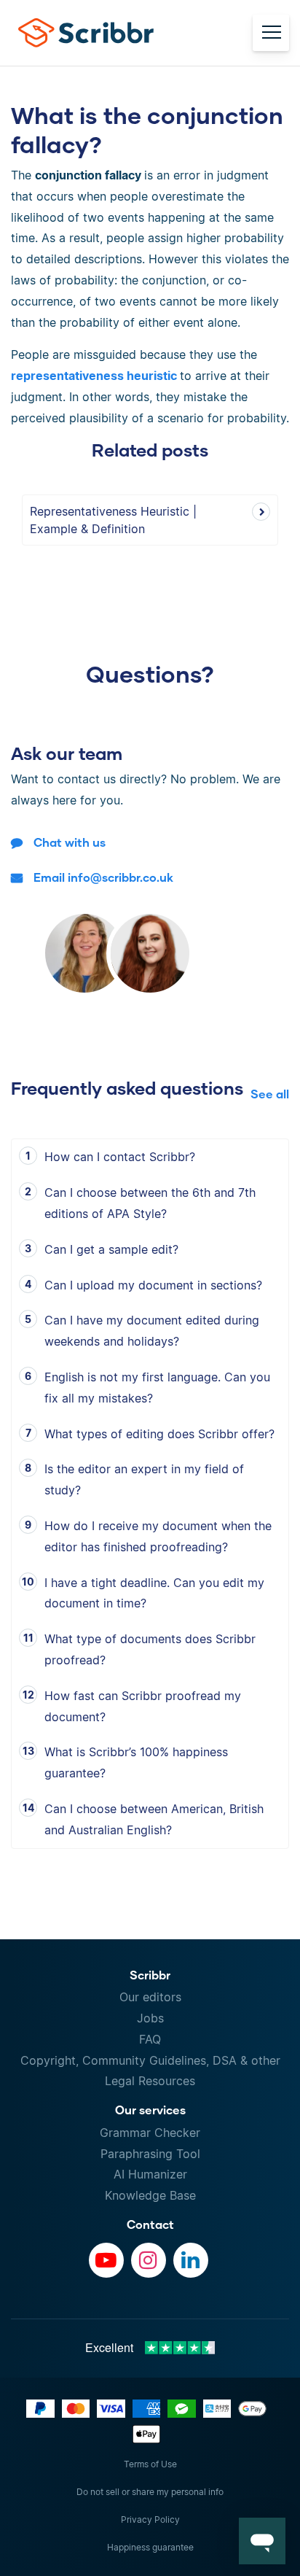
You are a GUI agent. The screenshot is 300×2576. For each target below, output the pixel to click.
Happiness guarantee (150, 2547)
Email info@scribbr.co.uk (103, 877)
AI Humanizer (150, 2174)
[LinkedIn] (191, 2260)
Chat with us (70, 842)
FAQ (150, 2039)
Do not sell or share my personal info (150, 2492)
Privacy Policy (150, 2519)
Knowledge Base (150, 2195)
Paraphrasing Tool (150, 2154)
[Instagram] (149, 2260)
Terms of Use (150, 2464)
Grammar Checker (150, 2133)
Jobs (150, 2018)
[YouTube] (106, 2260)
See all (270, 1094)
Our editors (150, 1997)
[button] (262, 2541)
